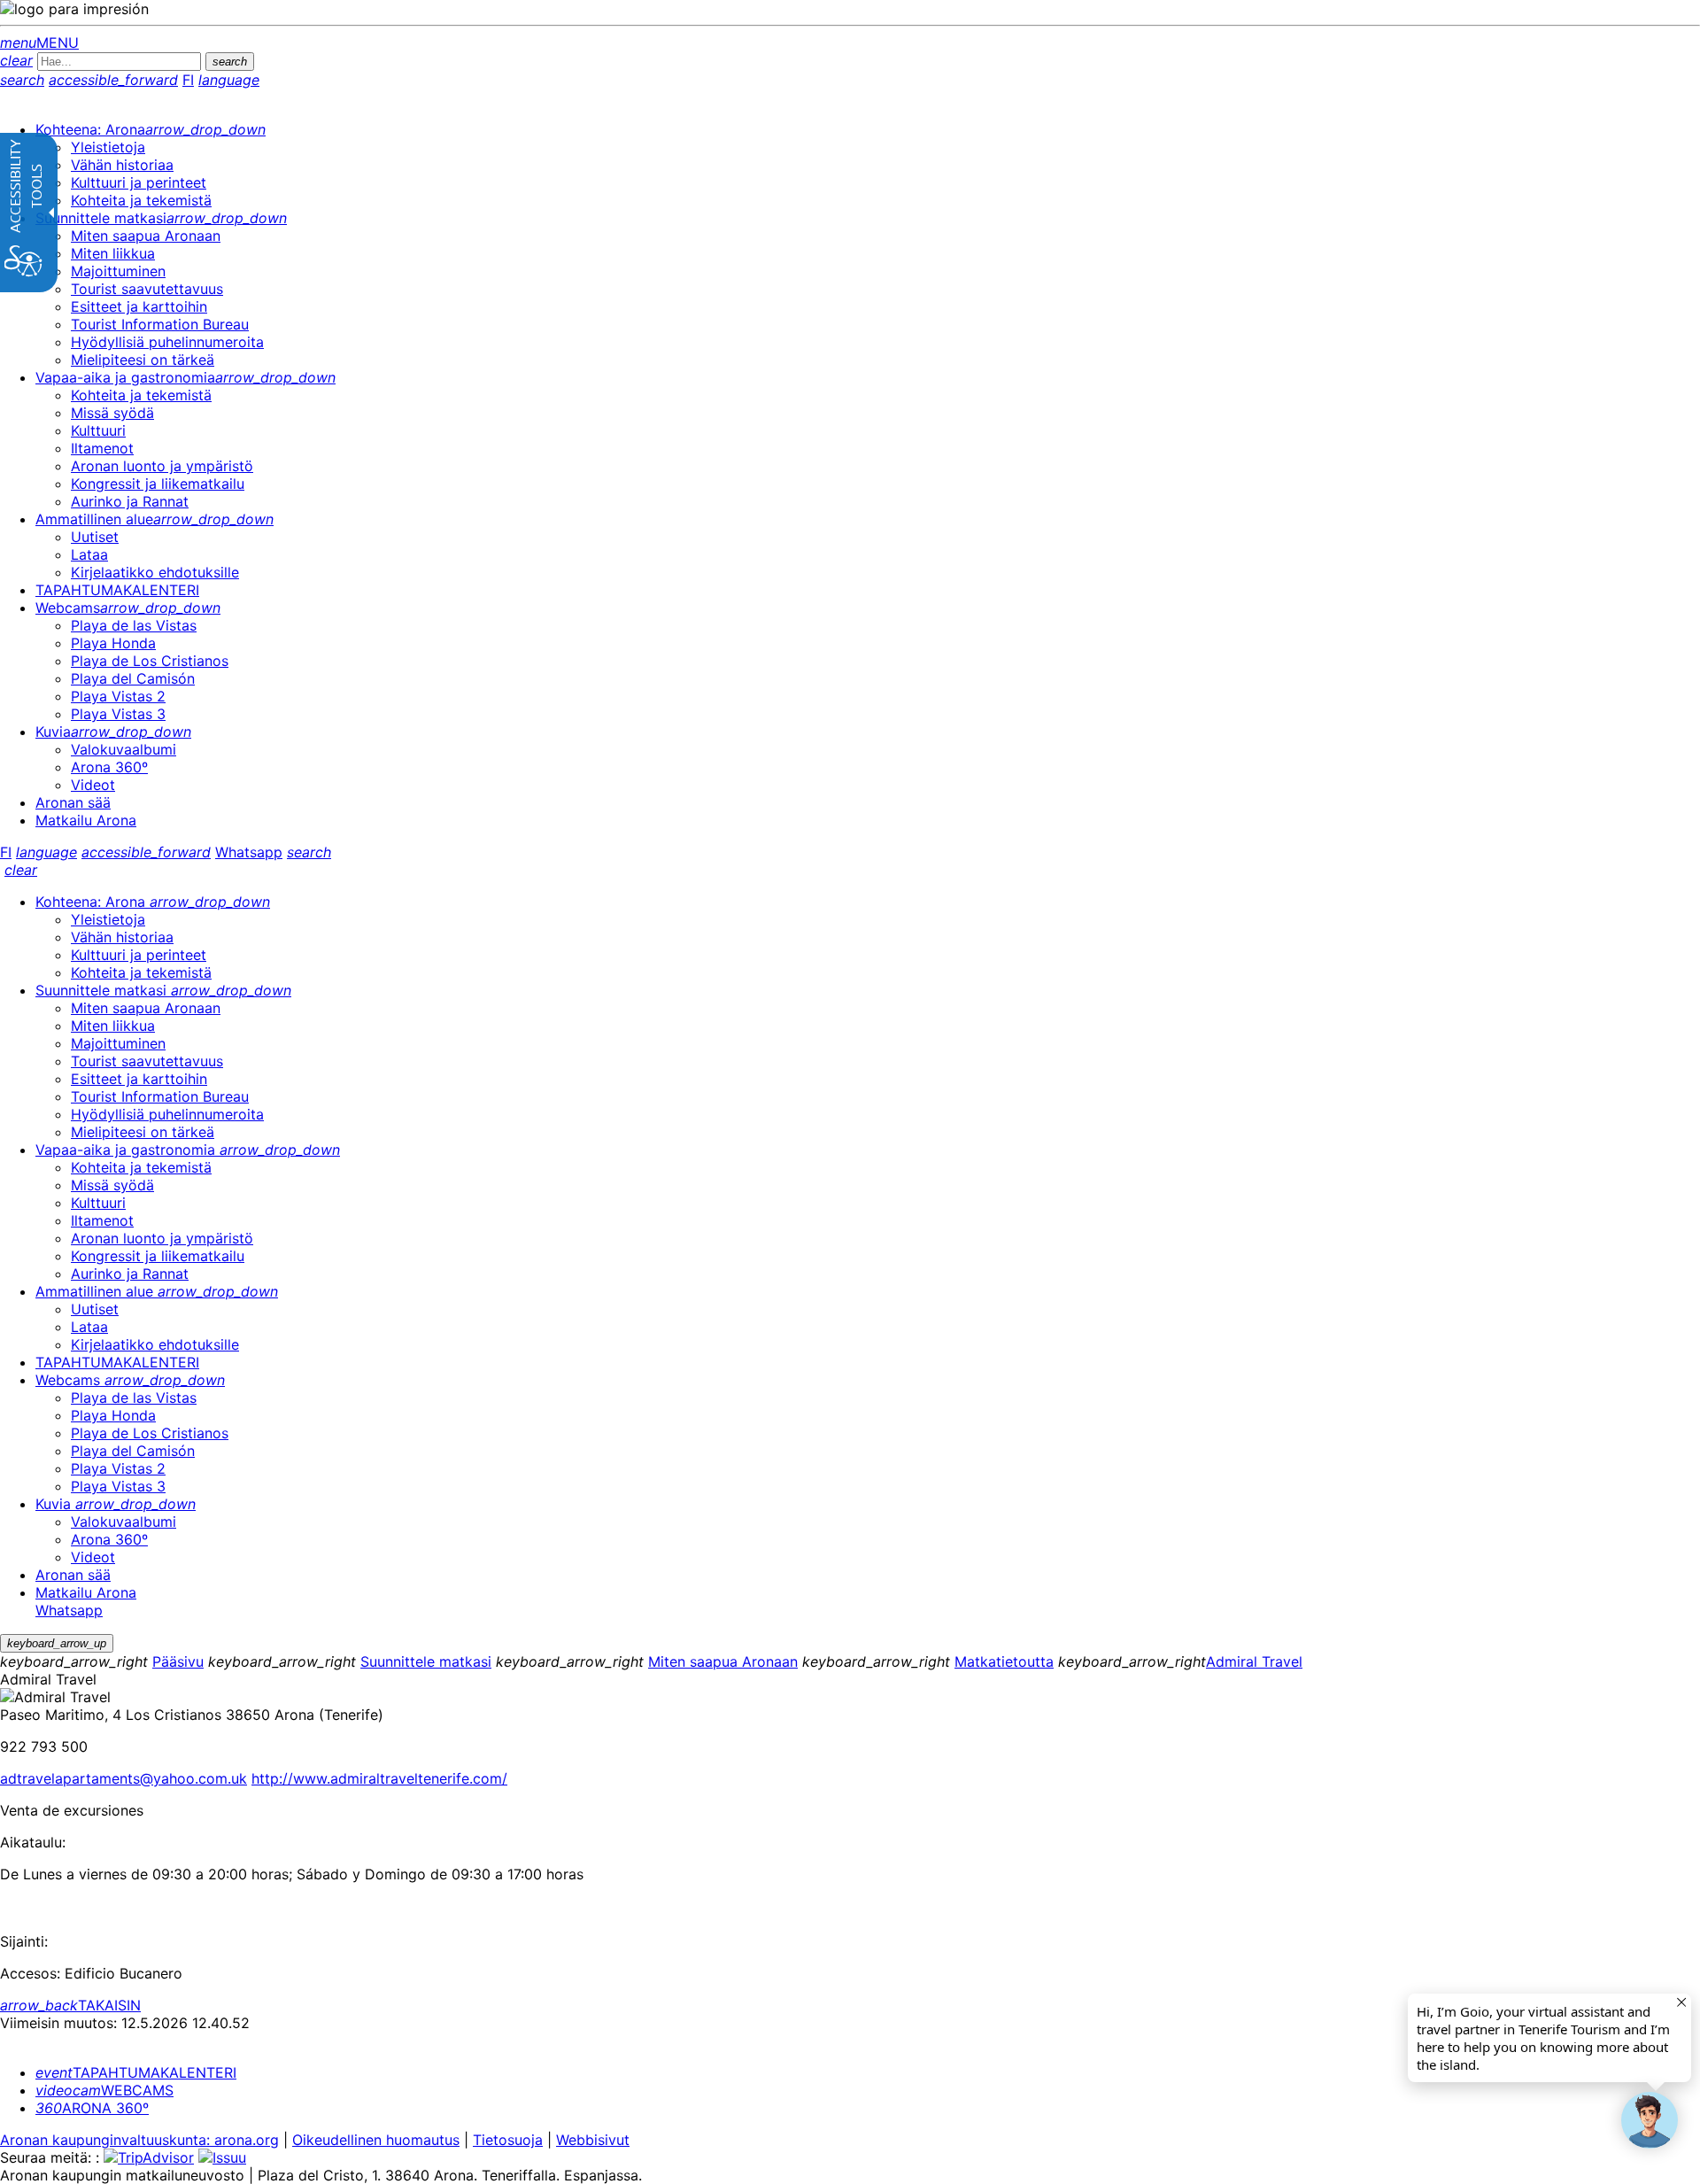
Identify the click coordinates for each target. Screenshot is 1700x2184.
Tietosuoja (508, 2140)
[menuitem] (151, 129)
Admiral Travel (1254, 1661)
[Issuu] (222, 2157)
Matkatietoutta (1004, 1661)
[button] (1650, 2120)
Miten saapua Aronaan (723, 1661)
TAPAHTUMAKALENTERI (136, 2072)
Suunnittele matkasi (426, 1661)
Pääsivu (178, 1661)
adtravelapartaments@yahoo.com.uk (124, 1778)
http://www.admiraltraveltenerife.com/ (379, 1778)
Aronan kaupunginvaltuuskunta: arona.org (139, 2140)
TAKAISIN (70, 2005)
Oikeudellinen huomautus (376, 2140)
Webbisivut (593, 2140)
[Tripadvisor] (149, 2157)
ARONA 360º (92, 2108)
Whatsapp (249, 852)
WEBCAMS (104, 2090)
